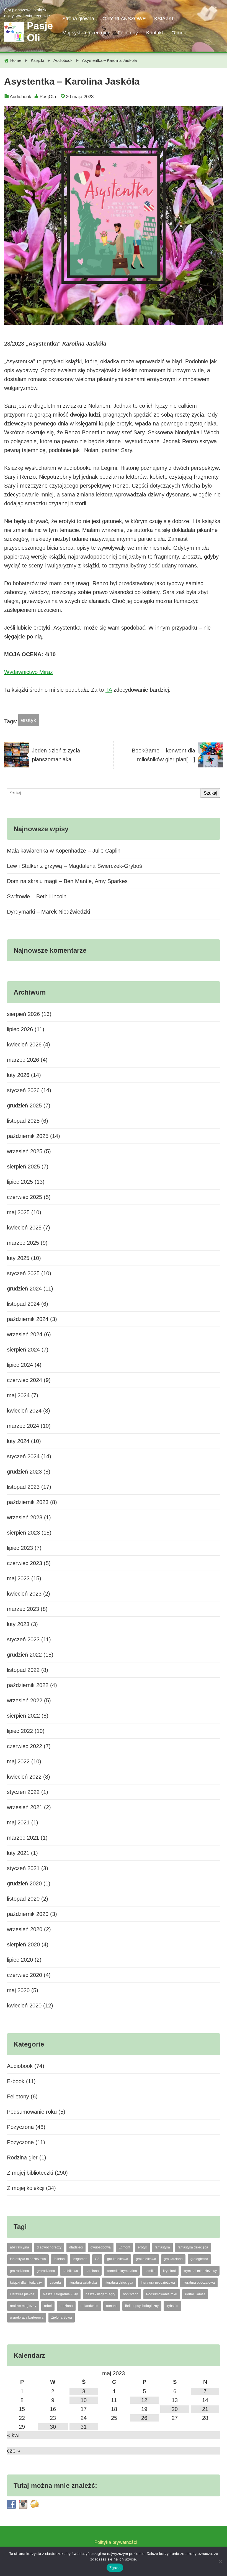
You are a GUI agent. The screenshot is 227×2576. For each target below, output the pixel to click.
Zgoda (115, 2568)
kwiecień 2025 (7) (29, 1228)
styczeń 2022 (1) (28, 1792)
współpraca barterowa (27, 2318)
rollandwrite (89, 2306)
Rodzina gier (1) (27, 2157)
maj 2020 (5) (23, 1990)
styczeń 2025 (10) (29, 1273)
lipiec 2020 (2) (24, 1960)
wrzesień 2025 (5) (29, 1151)
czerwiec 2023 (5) (29, 1563)
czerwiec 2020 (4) (29, 1975)
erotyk (29, 720)
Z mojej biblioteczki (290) (37, 2173)
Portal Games (195, 2294)
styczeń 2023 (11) (29, 1639)
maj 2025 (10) (24, 1212)
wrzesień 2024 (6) (29, 1334)
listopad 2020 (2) (28, 1899)
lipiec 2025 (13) (26, 1182)
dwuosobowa (101, 2247)
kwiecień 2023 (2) (29, 1594)
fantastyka (162, 2247)
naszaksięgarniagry (100, 2294)
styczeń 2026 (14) (29, 1090)
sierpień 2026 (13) (29, 1014)
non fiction (131, 2294)
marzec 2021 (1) (27, 1838)
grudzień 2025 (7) (29, 1106)
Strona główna (78, 19)
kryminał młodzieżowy (200, 2271)
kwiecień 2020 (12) (30, 2005)
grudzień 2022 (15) (30, 1655)
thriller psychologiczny (142, 2306)
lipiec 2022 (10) (26, 1731)
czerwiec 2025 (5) (29, 1197)
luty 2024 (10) (24, 1441)
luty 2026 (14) (24, 1075)
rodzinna (66, 2306)
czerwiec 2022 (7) (29, 1746)
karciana (92, 2271)
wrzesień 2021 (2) (29, 1807)
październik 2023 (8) (32, 1502)
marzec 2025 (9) (27, 1243)
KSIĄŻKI (164, 19)
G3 (97, 2259)
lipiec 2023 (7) (24, 1548)
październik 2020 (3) (32, 1914)
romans (112, 2306)
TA (109, 690)
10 (84, 2400)
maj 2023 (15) (24, 1578)
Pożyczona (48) (26, 2127)
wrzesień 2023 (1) (29, 1517)
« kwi (13, 2435)
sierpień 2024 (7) (28, 1350)
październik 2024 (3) (32, 1319)
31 (84, 2427)
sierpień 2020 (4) (28, 1944)
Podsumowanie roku (162, 2294)
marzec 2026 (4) (27, 1060)
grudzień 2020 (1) (29, 1883)
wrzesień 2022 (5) (29, 1700)
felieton (59, 2259)
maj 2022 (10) (24, 1761)
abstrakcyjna (20, 2247)
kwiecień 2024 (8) (29, 1411)
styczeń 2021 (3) (28, 1868)
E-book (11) (21, 2081)
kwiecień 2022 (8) (29, 1777)
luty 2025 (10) (24, 1258)
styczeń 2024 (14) (29, 1456)
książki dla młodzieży (26, 2283)
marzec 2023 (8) (27, 1609)
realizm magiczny (23, 2306)
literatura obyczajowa (199, 2283)
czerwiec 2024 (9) (29, 1380)
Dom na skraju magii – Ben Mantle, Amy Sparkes (67, 881)
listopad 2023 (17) (29, 1487)
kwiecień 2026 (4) (29, 1044)
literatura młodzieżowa (158, 2283)
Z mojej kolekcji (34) (31, 2188)
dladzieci (76, 2247)
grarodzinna (46, 2271)
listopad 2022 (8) (28, 1670)
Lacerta (55, 2283)
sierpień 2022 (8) (28, 1716)
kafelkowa (70, 2271)
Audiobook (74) (26, 2066)
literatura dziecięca (119, 2283)
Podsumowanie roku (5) (36, 2112)
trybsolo (172, 2306)
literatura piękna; (23, 2294)
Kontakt (155, 33)
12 (144, 2400)
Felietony (128, 33)
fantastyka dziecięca (193, 2247)
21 (205, 2409)
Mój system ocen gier (86, 33)
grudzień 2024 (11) (30, 1289)
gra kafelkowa (118, 2259)
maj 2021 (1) (23, 1822)
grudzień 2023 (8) (29, 1472)
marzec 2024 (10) (29, 1426)
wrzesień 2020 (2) (29, 1929)
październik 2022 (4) (32, 1685)
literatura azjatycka (83, 2283)
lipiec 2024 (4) (24, 1365)
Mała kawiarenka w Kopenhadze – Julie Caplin (64, 851)
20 (175, 2409)
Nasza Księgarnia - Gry (60, 2294)
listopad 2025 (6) (28, 1121)
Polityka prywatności (116, 2542)
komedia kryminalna (122, 2271)
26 (144, 2418)
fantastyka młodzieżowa (28, 2259)
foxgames (80, 2259)
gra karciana (173, 2259)
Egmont (124, 2247)
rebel (48, 2306)
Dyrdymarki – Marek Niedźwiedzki (48, 912)
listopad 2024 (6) (28, 1304)
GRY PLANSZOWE (124, 19)
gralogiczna (199, 2259)
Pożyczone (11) (26, 2142)
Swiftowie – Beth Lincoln (37, 896)
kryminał (169, 2271)
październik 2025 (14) (33, 1136)
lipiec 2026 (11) (26, 1029)
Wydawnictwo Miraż (29, 672)
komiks (150, 2271)
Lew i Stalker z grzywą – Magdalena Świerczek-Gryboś (74, 866)
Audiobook (20, 97)
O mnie (179, 33)
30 (53, 2427)
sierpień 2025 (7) (28, 1167)
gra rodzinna (20, 2271)
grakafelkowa (146, 2259)
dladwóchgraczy (49, 2247)
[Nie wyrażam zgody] (220, 2561)
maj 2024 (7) (23, 1395)
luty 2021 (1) (22, 1853)
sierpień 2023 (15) (29, 1533)
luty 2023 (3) (22, 1624)
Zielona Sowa (62, 2318)
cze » (14, 2451)
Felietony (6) (22, 2096)
